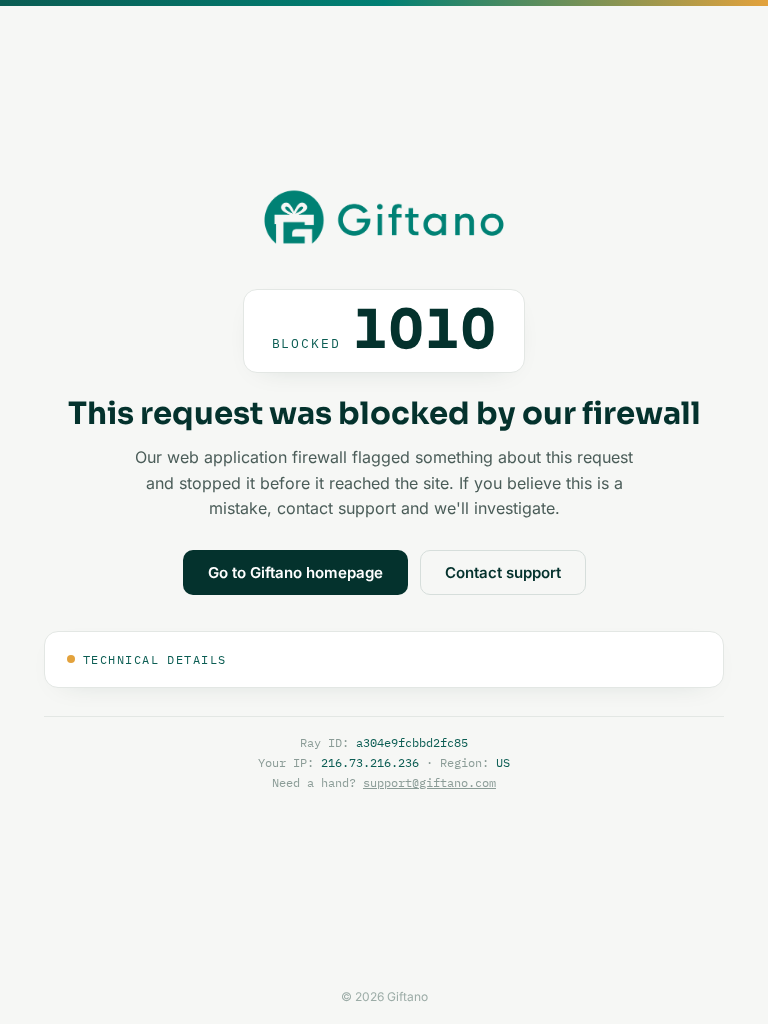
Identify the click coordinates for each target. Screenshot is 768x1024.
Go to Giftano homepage (295, 572)
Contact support (503, 572)
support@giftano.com (429, 782)
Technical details (154, 659)
